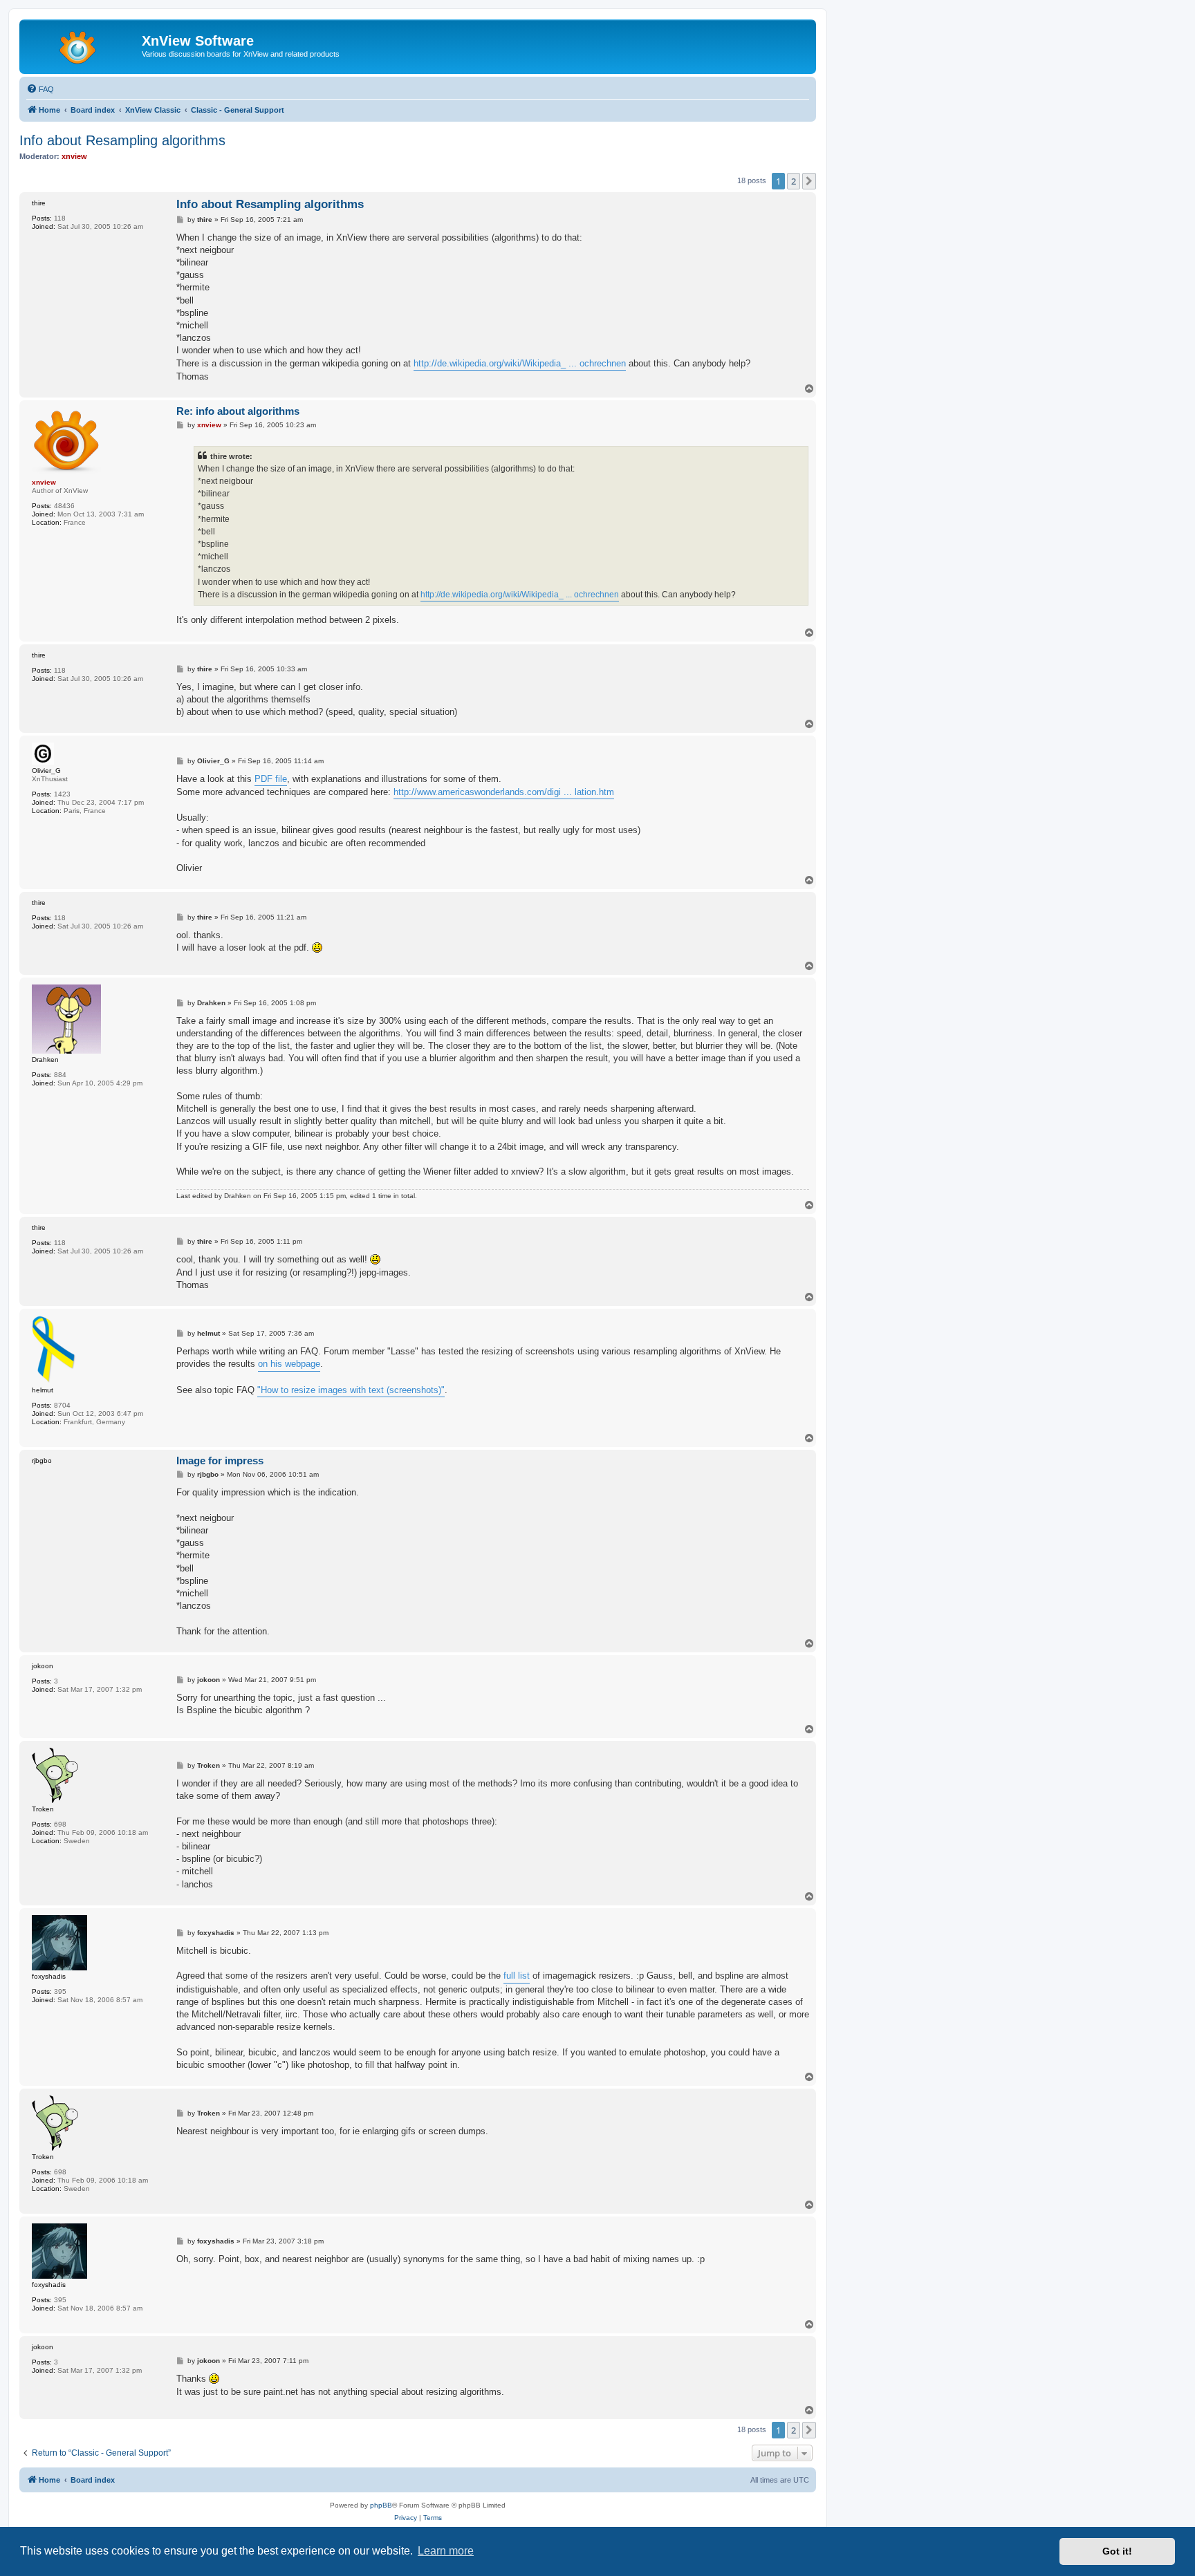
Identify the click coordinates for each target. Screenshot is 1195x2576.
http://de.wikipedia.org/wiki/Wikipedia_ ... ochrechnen (520, 363)
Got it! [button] (1117, 2551)
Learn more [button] (446, 2551)
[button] (809, 181)
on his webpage (289, 1364)
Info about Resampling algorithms (122, 140)
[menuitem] (40, 89)
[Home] (82, 45)
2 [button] (794, 181)
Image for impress (220, 1460)
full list (517, 1976)
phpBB (381, 2505)
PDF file (271, 779)
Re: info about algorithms (238, 411)
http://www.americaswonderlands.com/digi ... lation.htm (504, 792)
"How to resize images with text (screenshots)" (351, 1390)
